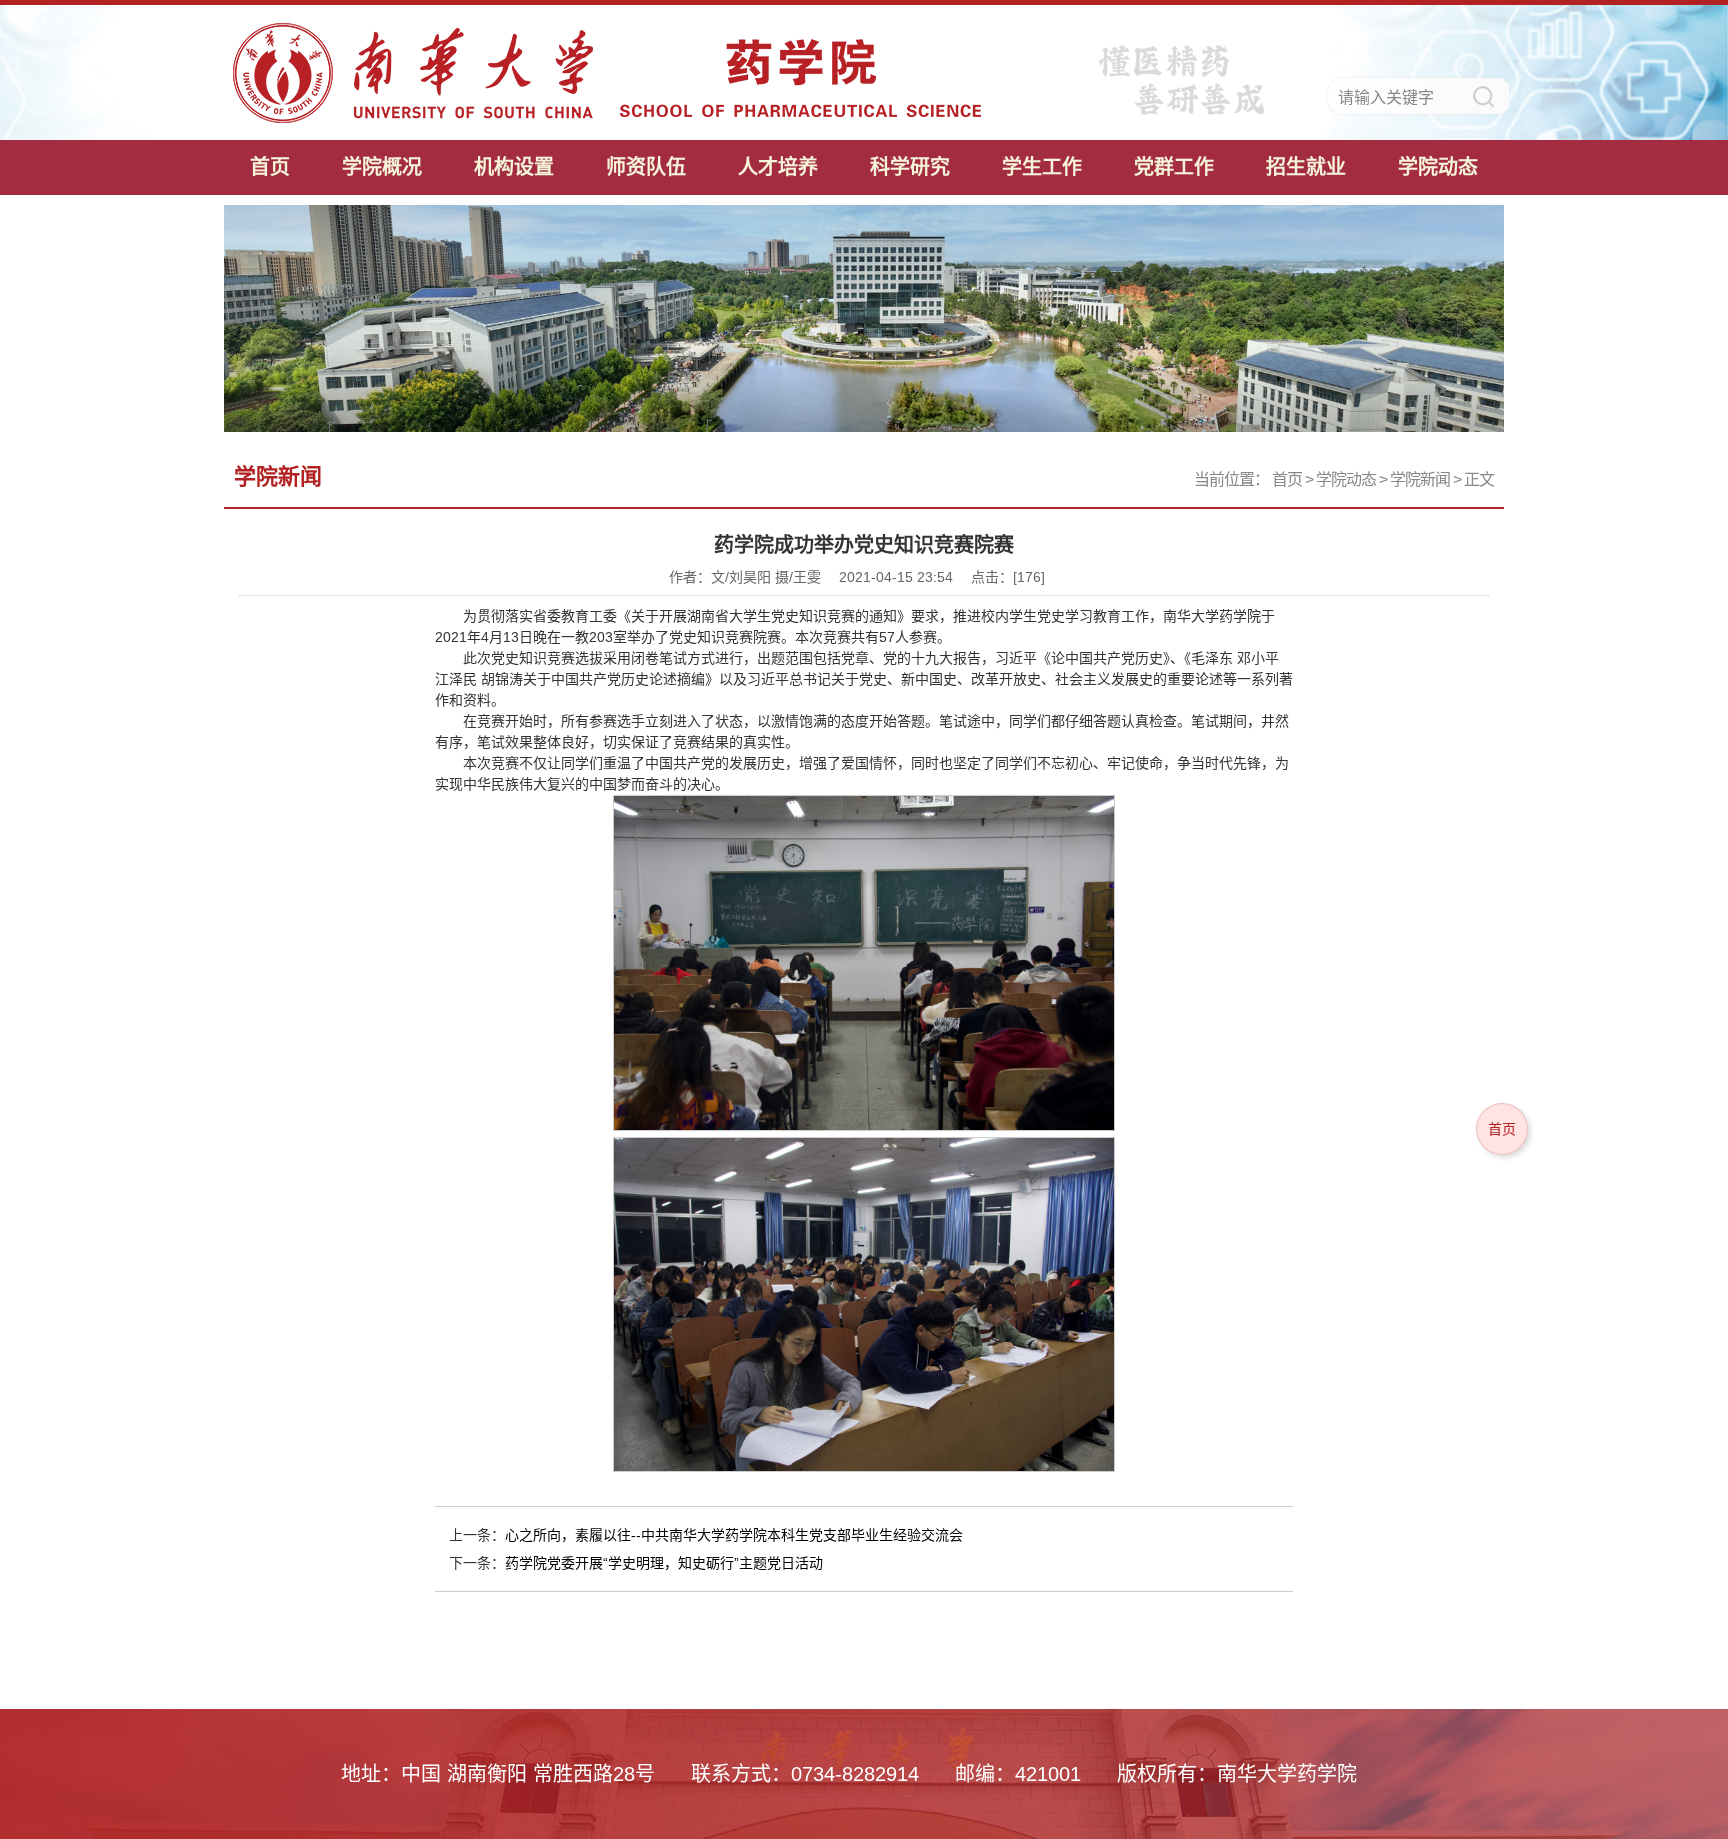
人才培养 (778, 167)
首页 (270, 167)
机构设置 (514, 167)
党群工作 (1174, 167)
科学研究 (910, 167)
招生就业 (1306, 167)
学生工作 (1042, 167)
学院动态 (1438, 167)
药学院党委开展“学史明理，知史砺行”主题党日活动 (664, 1563)
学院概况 (382, 167)
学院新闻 (1420, 479)
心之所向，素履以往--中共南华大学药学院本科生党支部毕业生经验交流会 (734, 1535)
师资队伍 (646, 167)
